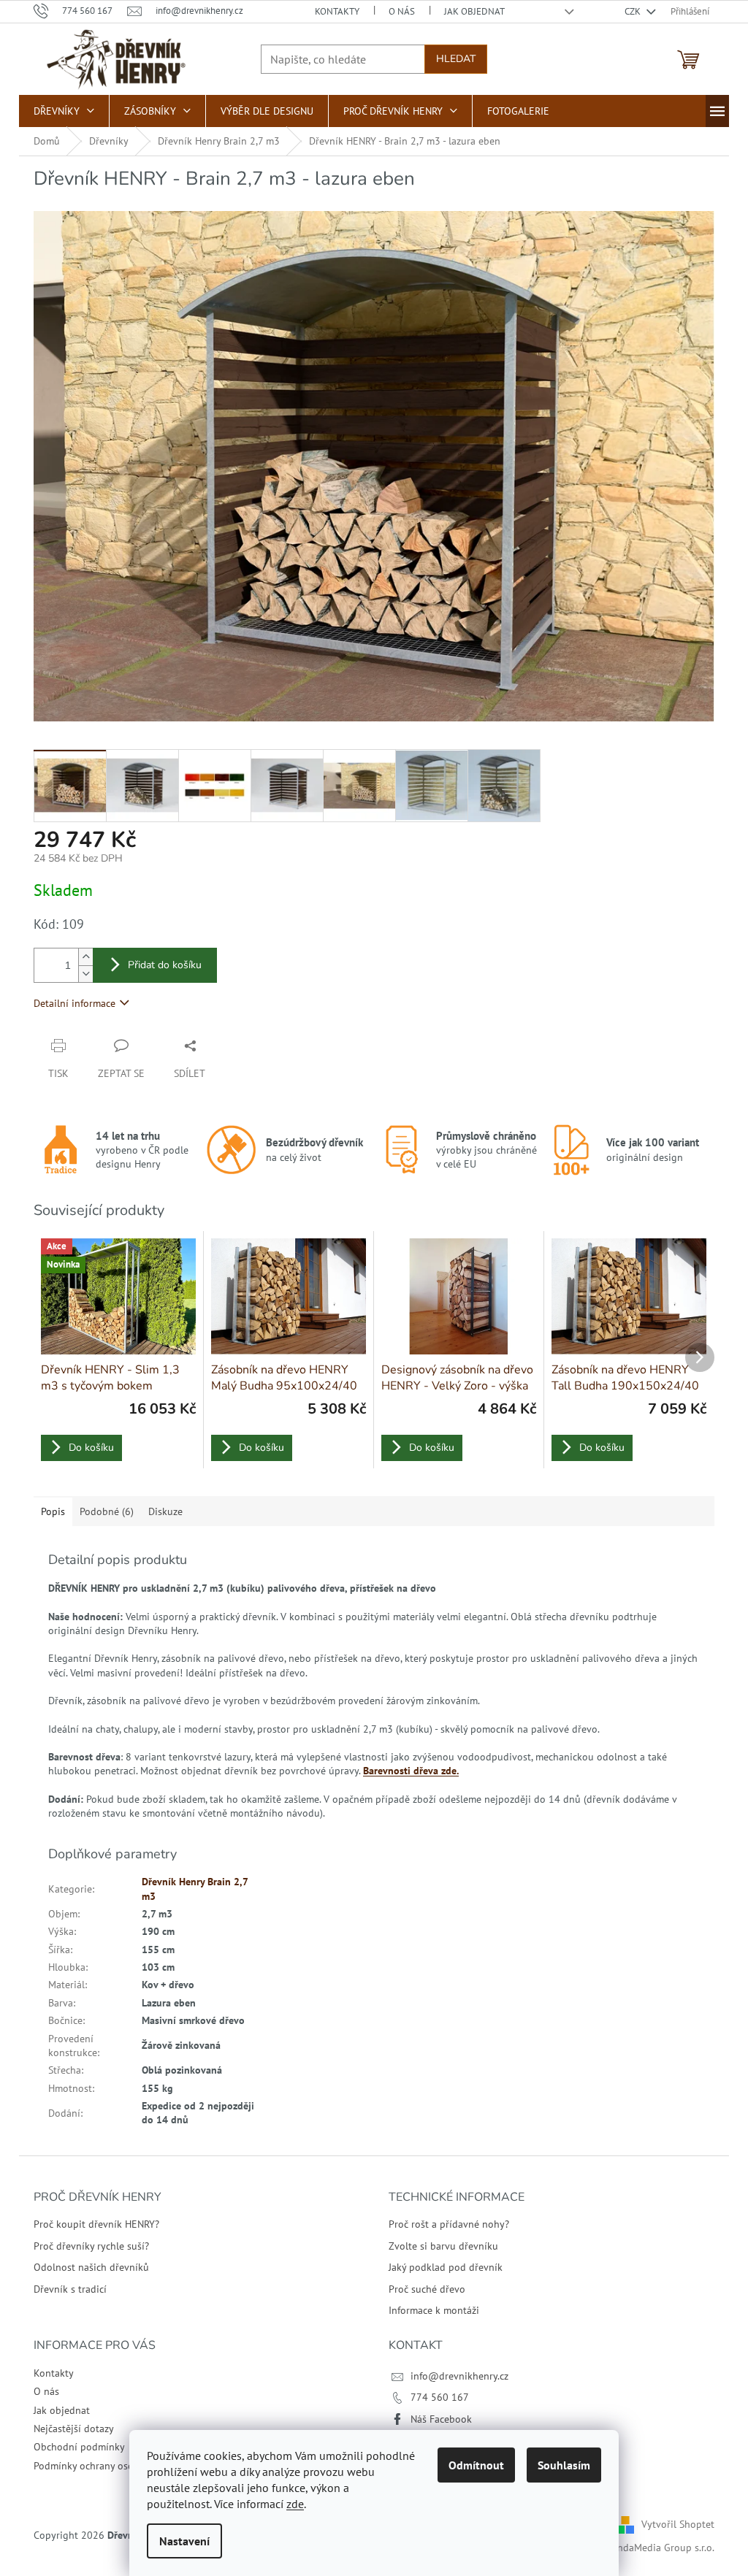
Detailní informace (75, 1003)
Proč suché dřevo (427, 2289)
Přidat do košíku (165, 965)
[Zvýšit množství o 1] (85, 957)
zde (295, 2504)
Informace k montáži (434, 2310)
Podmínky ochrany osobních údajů (110, 2466)
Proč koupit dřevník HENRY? (96, 2224)
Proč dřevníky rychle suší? (91, 2246)
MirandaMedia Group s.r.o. (656, 2548)
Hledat (456, 59)
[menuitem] (64, 111)
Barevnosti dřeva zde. (411, 1771)
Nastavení (184, 2541)
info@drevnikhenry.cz (459, 2376)
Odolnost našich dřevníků (91, 2267)
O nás (402, 11)
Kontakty (337, 11)
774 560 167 (440, 2397)
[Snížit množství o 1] (85, 974)
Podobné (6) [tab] (107, 1511)
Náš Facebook (441, 2419)
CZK (634, 11)
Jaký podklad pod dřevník (446, 2267)
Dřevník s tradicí (70, 2289)
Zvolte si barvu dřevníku (443, 2246)
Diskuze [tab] (165, 1511)
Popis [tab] (53, 1511)
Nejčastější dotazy (74, 2429)
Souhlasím (564, 2465)
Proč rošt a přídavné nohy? (449, 2224)
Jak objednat (474, 11)
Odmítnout (476, 2465)
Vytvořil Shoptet (678, 2524)
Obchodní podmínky (79, 2447)
